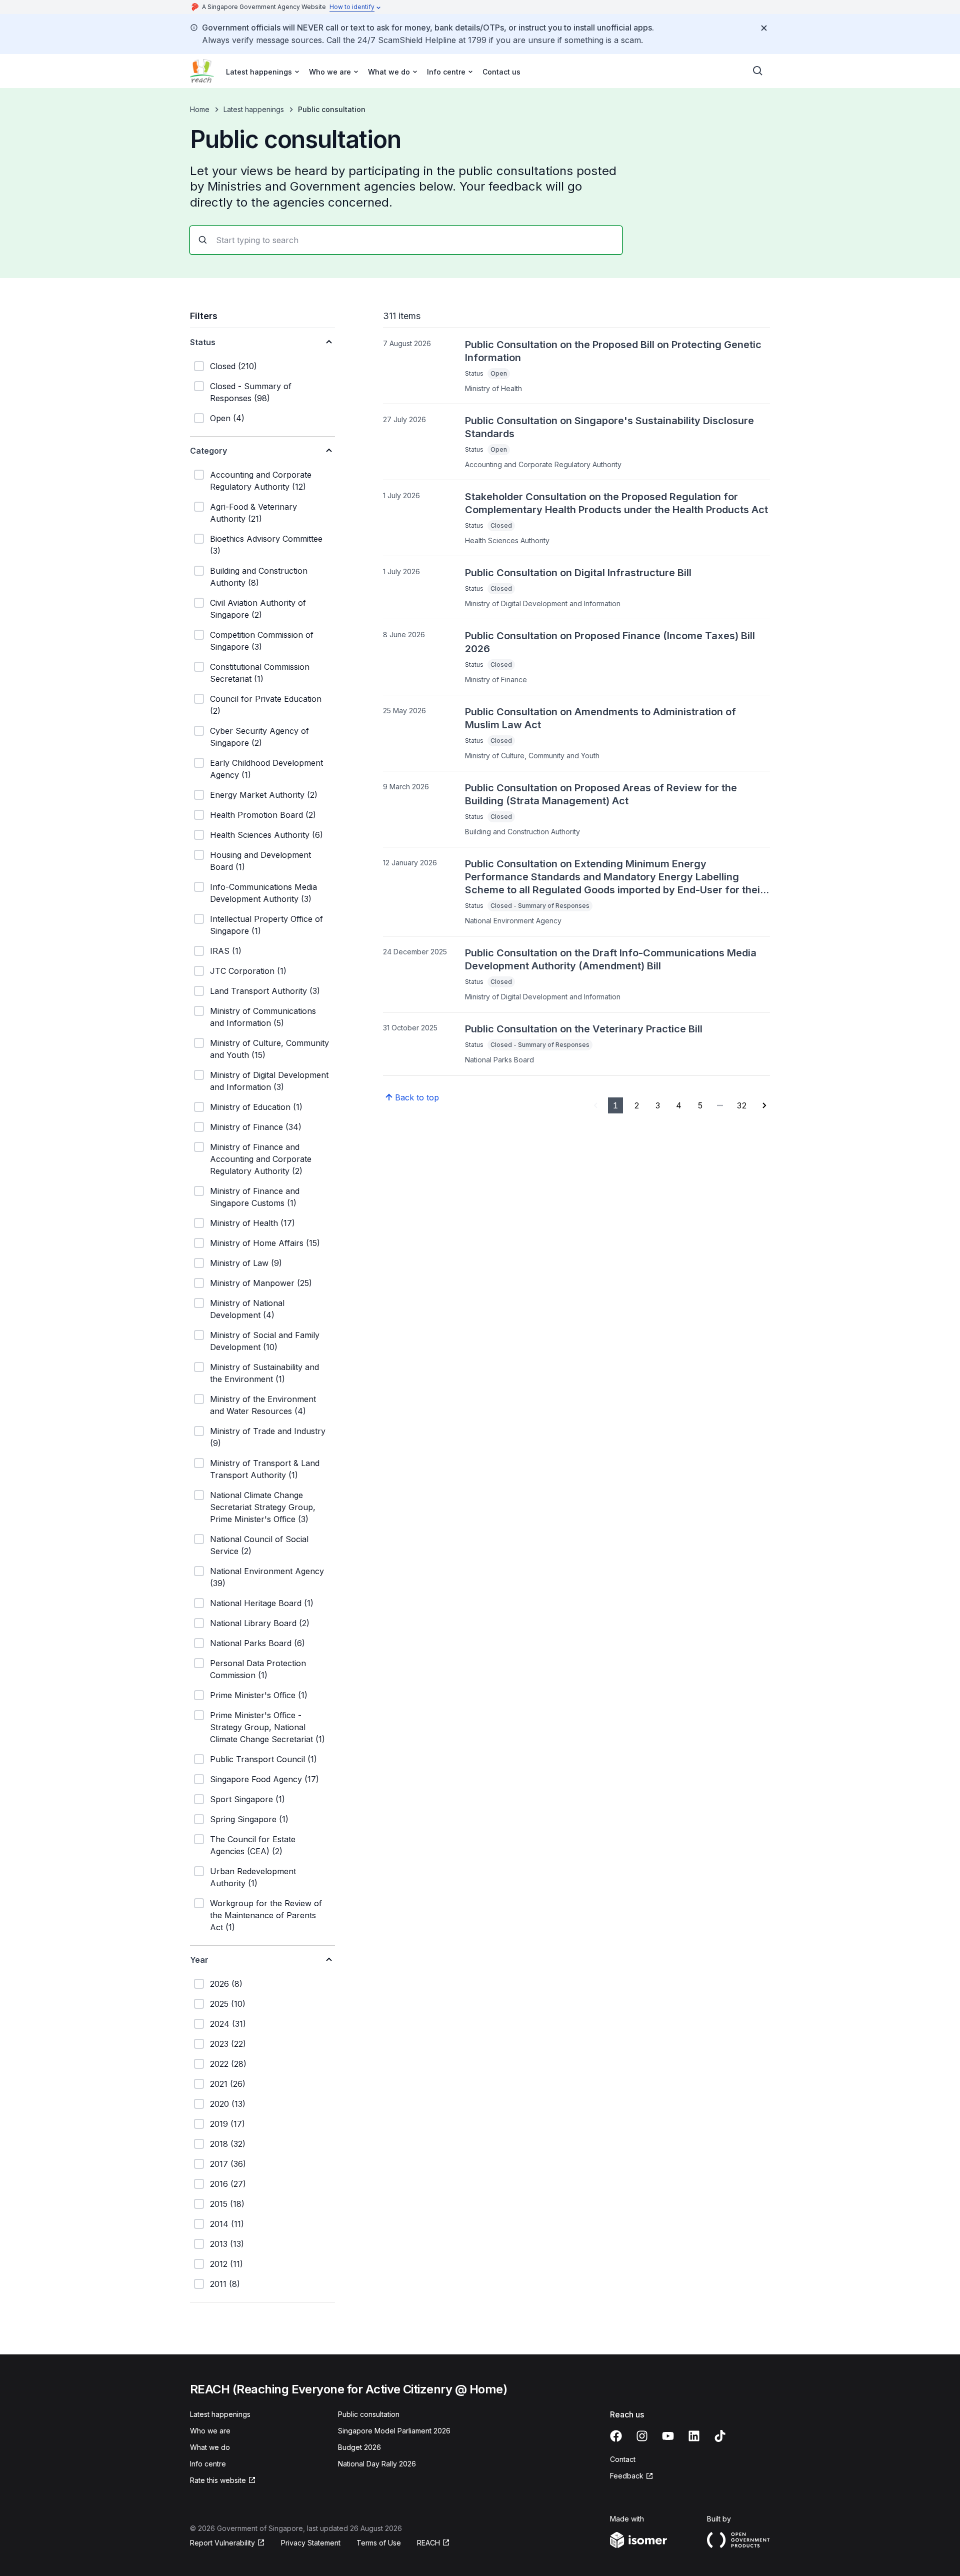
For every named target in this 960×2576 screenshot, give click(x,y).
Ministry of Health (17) (252, 1223)
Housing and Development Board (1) (260, 861)
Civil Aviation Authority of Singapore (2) (258, 609)
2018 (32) (228, 2144)
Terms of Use (379, 2543)
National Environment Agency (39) (267, 1577)
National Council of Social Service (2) (259, 1545)
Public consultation (369, 2414)
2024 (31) (228, 2024)
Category (208, 451)
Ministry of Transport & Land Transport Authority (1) (265, 1469)
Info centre (208, 2464)
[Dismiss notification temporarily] (764, 28)
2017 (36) (228, 2164)
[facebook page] (616, 2436)
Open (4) (227, 418)
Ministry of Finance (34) (256, 1127)
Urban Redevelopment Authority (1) (253, 1877)
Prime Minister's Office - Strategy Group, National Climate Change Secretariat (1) (267, 1727)
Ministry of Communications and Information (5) (263, 1017)
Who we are (210, 2431)
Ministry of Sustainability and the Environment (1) (264, 1373)
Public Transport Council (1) (263, 1759)
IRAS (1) (226, 951)
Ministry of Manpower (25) (261, 1283)
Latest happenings (254, 109)
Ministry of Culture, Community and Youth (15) (269, 1049)
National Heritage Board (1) (262, 1603)
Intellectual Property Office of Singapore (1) (266, 925)
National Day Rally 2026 (377, 2464)
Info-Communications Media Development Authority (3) (263, 893)
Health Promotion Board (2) (263, 815)
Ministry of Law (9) (246, 1263)
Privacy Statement (311, 2543)
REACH (428, 2543)
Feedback (627, 2476)
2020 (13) (228, 2104)
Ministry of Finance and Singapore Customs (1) (255, 1197)
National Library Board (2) (260, 1623)
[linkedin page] (694, 2436)
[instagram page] (642, 2436)
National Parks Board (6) (257, 1643)
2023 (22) (228, 2044)
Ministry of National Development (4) (247, 1309)
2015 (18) (227, 2204)
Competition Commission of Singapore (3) (262, 641)
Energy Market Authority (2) (264, 795)
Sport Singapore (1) (247, 1799)
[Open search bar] (758, 71)
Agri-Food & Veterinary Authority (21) (253, 513)
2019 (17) (227, 2124)
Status (203, 342)
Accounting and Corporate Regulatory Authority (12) (261, 481)
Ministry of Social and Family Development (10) (265, 1341)
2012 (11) (226, 2264)
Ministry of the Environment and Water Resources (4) (263, 1405)
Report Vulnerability (222, 2543)
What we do (210, 2447)
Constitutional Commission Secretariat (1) (260, 673)
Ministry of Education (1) (256, 1107)
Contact (623, 2459)
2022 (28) (228, 2064)
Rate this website (218, 2480)
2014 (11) (227, 2224)
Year (199, 1960)
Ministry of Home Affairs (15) (265, 1243)
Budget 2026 (359, 2447)
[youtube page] (668, 2436)
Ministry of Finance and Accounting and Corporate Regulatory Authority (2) (261, 1159)
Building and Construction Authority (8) (259, 577)
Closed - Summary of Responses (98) (251, 392)
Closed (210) (233, 366)
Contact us (501, 72)
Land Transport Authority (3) (265, 991)
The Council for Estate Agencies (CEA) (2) (253, 1845)
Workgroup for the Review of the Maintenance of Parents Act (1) (266, 1915)
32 (742, 1105)
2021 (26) (228, 2084)
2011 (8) (225, 2284)
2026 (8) (226, 1984)
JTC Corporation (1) (248, 971)
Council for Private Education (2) (266, 705)
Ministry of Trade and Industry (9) (268, 1437)
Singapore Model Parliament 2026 (394, 2431)
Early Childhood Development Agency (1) (266, 769)
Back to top (417, 1097)
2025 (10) (228, 2004)
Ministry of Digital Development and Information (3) (269, 1081)
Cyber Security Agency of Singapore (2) (259, 737)
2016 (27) (228, 2184)
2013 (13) (227, 2244)
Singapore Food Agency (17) (264, 1779)
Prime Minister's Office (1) (259, 1695)
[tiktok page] (720, 2436)
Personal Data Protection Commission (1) (258, 1669)
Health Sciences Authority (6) (266, 835)
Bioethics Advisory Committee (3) (266, 545)
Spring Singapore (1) (249, 1819)
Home (200, 109)
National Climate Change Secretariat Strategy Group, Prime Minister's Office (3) (263, 1507)
